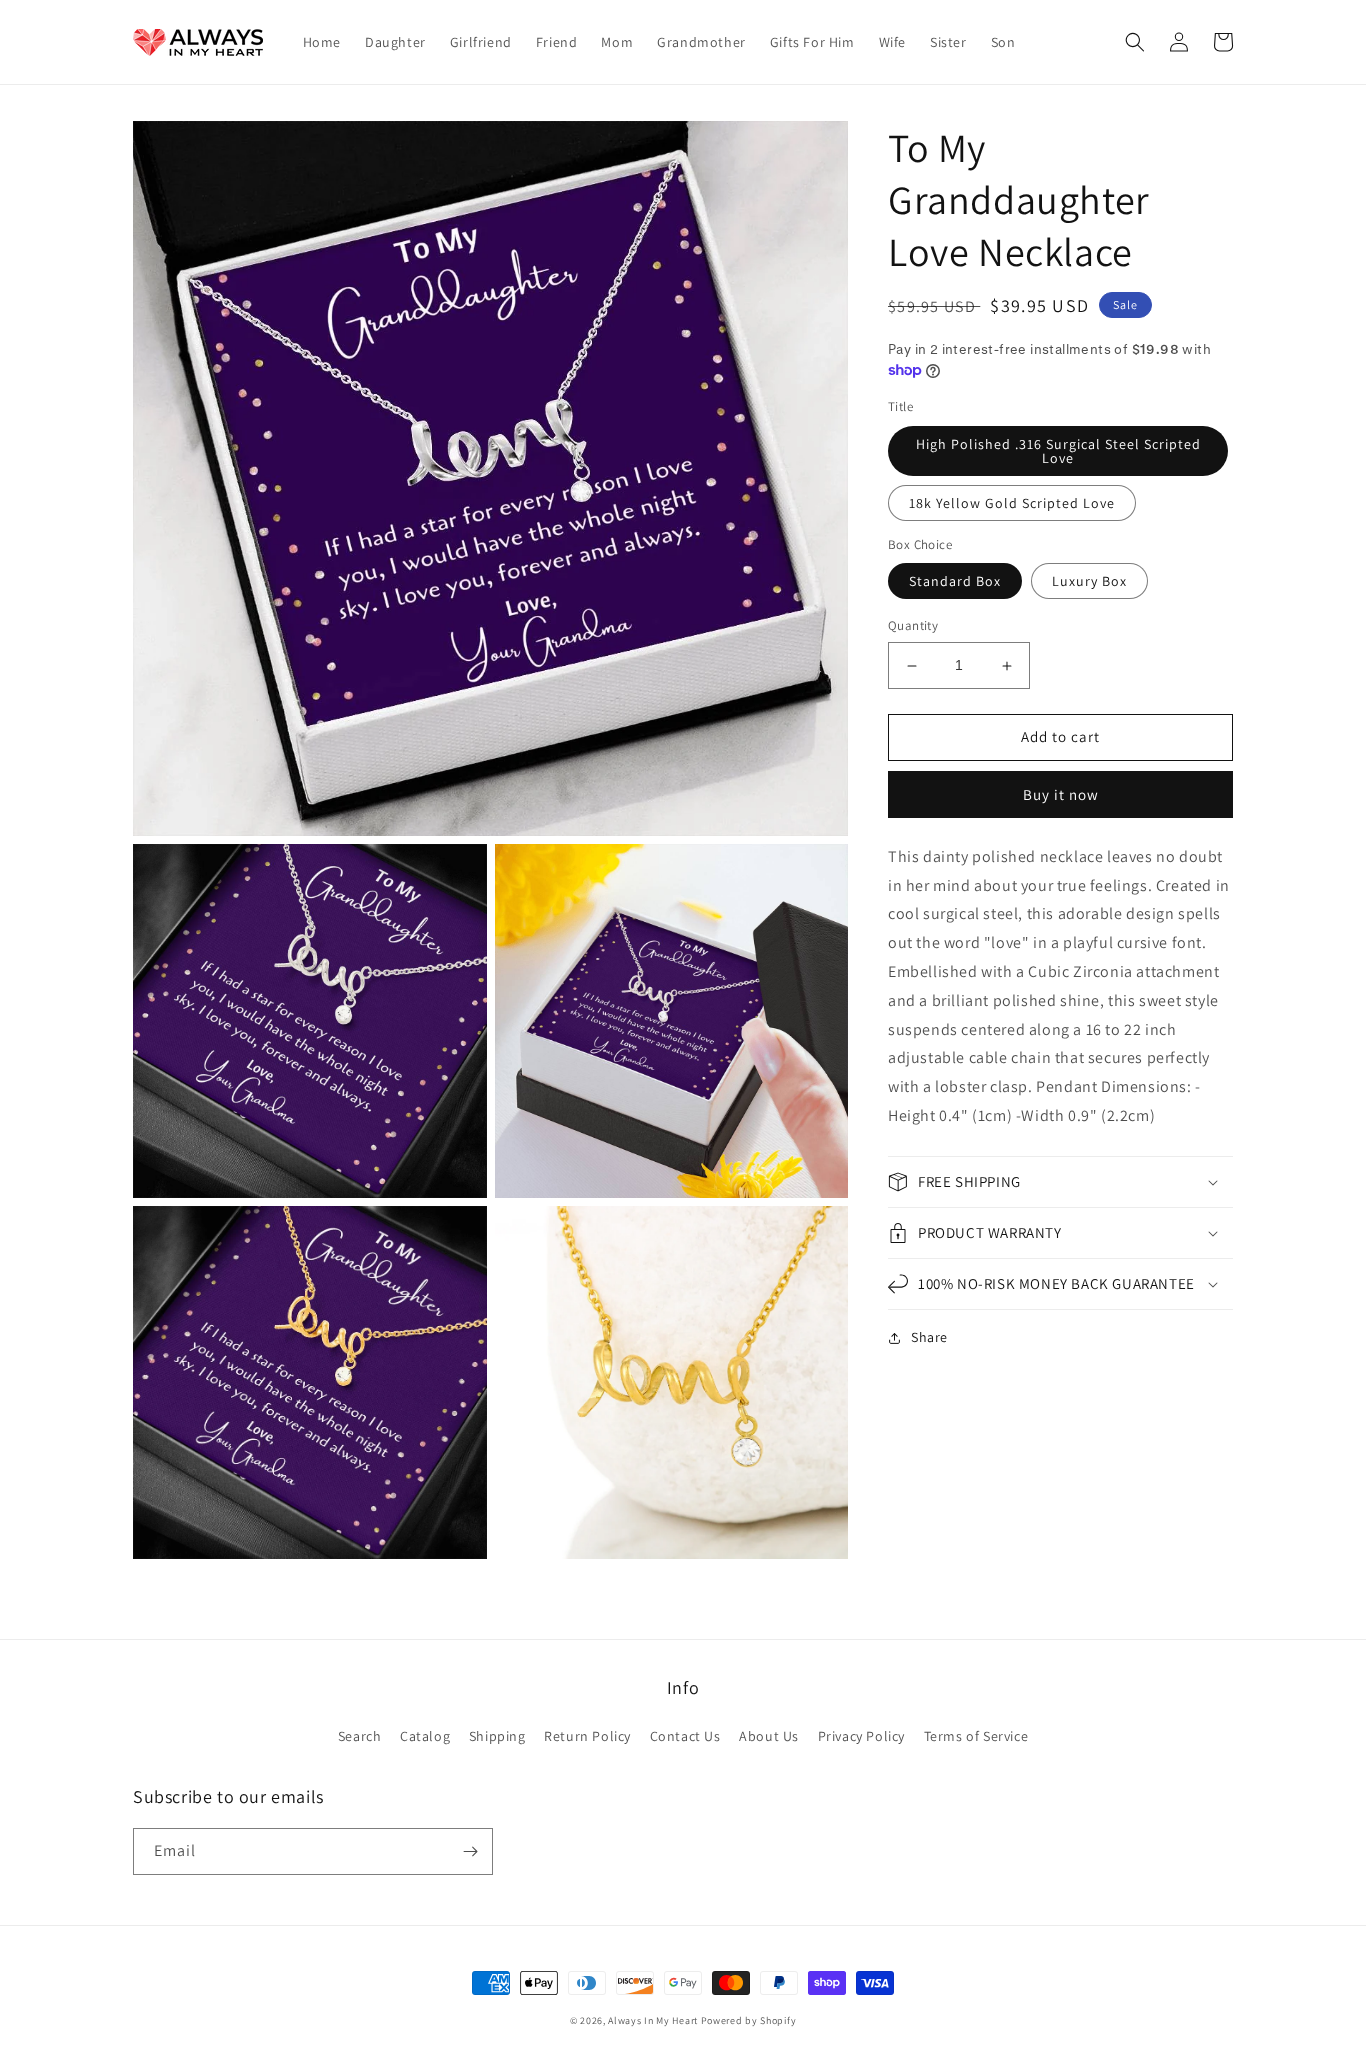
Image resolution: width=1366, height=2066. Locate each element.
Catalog (425, 1736)
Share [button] (929, 1337)
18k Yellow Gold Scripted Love (1012, 503)
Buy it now (1061, 794)
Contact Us (685, 1736)
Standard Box (955, 582)
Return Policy (587, 1736)
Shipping (497, 1736)
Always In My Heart (653, 2020)
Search (360, 1736)
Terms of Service (976, 1736)
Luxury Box (1089, 582)
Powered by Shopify (749, 2020)
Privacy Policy (861, 1736)
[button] (1135, 42)
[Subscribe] (470, 1851)
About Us (769, 1736)
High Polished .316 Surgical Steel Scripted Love (1058, 451)
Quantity (913, 626)
